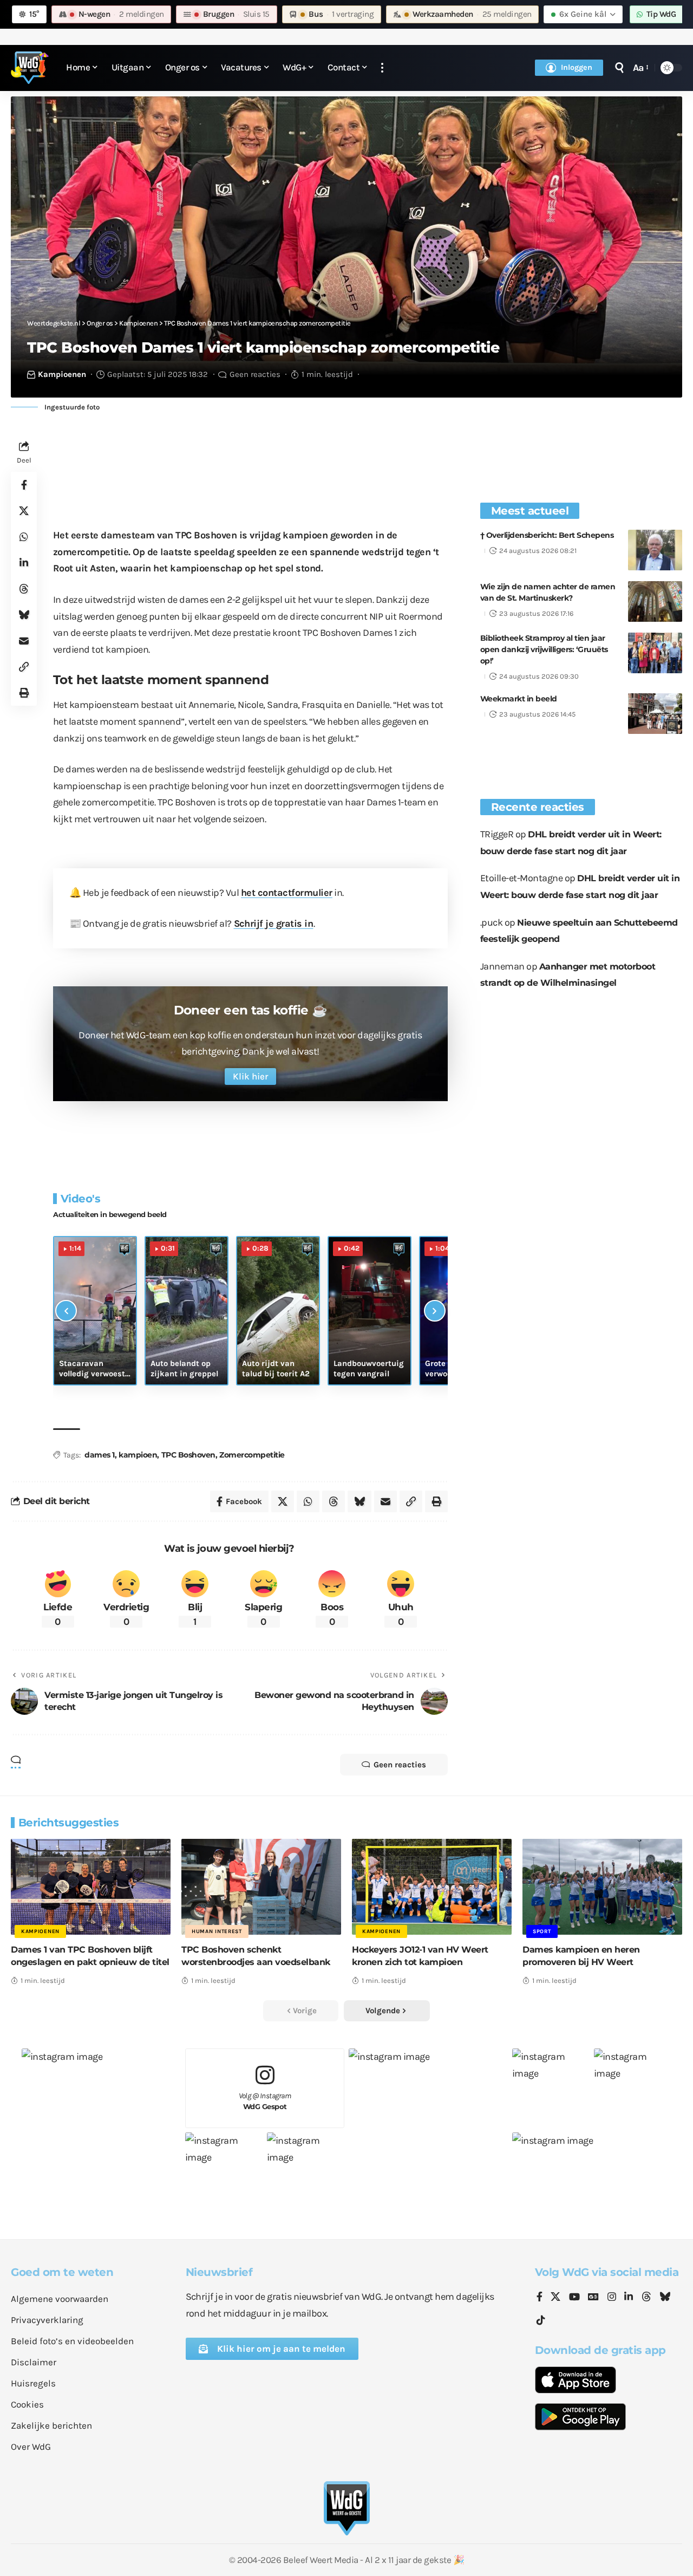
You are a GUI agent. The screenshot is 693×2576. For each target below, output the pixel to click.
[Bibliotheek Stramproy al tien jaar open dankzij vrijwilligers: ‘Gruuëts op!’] (655, 653)
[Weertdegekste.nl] (30, 68)
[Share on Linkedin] (24, 563)
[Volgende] (435, 1311)
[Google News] (593, 2298)
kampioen (138, 1455)
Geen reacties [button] (400, 1765)
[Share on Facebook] (24, 485)
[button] (382, 68)
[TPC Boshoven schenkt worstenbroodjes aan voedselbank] (261, 1887)
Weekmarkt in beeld (519, 699)
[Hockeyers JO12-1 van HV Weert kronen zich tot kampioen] (432, 1887)
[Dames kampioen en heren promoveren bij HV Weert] (602, 1887)
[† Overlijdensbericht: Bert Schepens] (655, 550)
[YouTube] (574, 2298)
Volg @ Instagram (265, 2101)
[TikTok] (541, 2321)
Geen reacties (255, 374)
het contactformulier (287, 893)
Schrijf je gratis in (274, 923)
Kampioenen (62, 374)
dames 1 (100, 1455)
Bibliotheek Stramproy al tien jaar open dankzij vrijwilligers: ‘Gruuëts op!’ (544, 649)
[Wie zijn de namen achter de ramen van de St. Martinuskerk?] (655, 601)
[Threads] (646, 2298)
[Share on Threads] (24, 589)
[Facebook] (540, 2298)
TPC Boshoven (188, 1455)
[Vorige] (66, 1311)
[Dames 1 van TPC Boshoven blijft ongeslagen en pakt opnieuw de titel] (91, 1887)
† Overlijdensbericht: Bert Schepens (547, 535)
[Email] (24, 641)
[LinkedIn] (629, 2298)
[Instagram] (612, 2298)
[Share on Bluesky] (24, 615)
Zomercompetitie (252, 1455)
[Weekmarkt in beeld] (655, 714)
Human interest (217, 1931)
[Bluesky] (665, 2298)
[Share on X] (24, 511)
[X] (555, 2298)
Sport (542, 1931)
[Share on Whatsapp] (24, 537)
